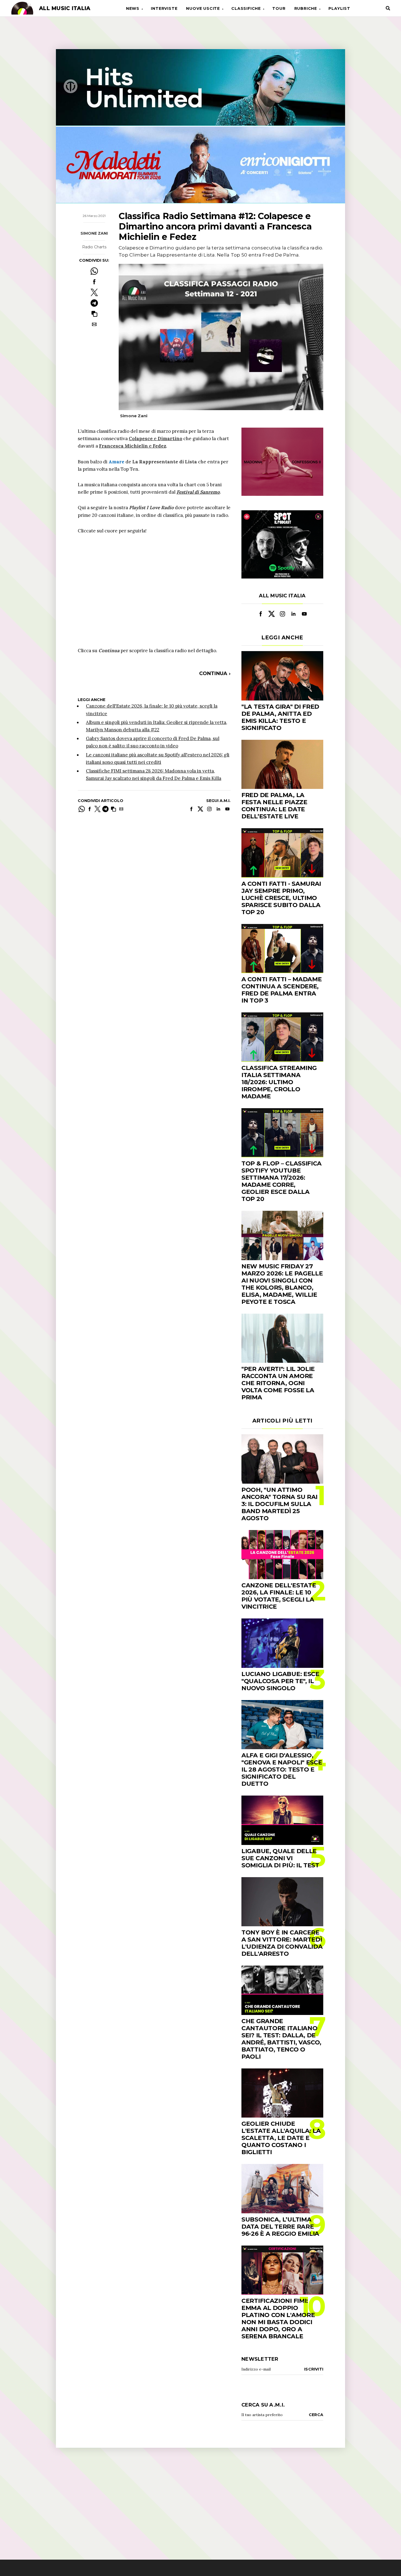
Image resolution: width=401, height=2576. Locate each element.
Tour (279, 8)
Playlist (339, 8)
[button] (94, 314)
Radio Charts (94, 247)
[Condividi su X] (94, 292)
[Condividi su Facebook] (94, 282)
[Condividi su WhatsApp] (94, 271)
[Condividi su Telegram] (94, 303)
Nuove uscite (203, 8)
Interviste (164, 8)
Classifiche (246, 8)
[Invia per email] (94, 324)
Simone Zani (94, 234)
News (133, 8)
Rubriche (306, 8)
